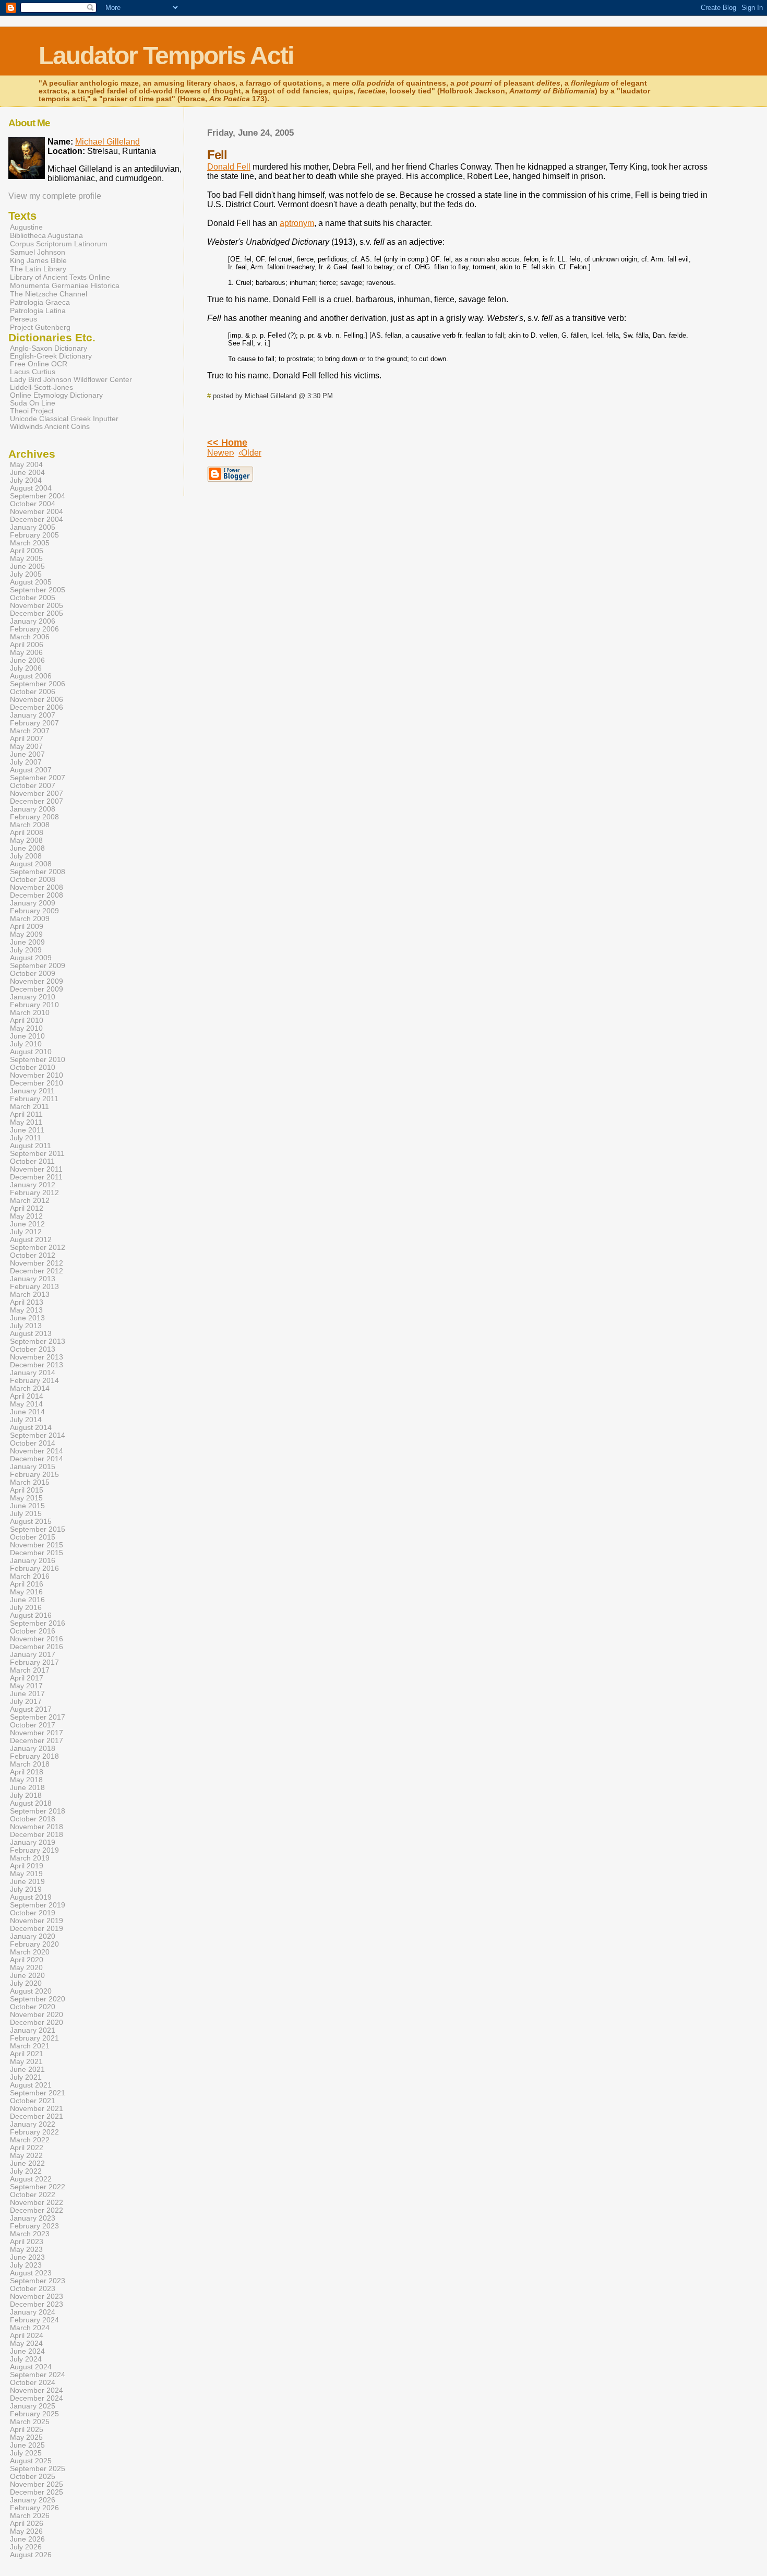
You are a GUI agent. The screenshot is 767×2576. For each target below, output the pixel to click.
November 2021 (37, 2109)
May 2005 (26, 559)
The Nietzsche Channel (49, 294)
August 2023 (31, 2273)
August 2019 (31, 1897)
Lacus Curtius (33, 372)
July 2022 (26, 2171)
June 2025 (27, 2445)
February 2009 (34, 911)
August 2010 (31, 1052)
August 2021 (31, 2085)
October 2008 (33, 880)
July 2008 (26, 856)
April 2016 (27, 1584)
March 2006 (30, 637)
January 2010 (33, 997)
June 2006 (27, 660)
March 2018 (30, 1764)
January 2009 (33, 903)
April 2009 (27, 927)
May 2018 (26, 1780)
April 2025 (27, 2430)
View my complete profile (55, 196)
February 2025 (34, 2414)
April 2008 (27, 833)
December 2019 (37, 1929)
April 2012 (27, 1208)
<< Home (227, 443)
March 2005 (30, 543)
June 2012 (27, 1224)
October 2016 (33, 1631)
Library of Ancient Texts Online (60, 277)
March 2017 (30, 1670)
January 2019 (33, 1842)
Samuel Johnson (38, 252)
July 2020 (26, 1983)
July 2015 (26, 1514)
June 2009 (27, 942)
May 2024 (26, 2344)
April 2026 (27, 2524)
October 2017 (33, 1725)
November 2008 (37, 887)
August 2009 (31, 958)
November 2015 (37, 1545)
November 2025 (37, 2484)
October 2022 (33, 2195)
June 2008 (27, 848)
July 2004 (26, 480)
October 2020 (33, 2007)
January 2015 (33, 1467)
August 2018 (31, 1803)
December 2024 (37, 2398)
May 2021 (26, 2062)
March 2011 (29, 1107)
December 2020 (37, 2023)
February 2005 (34, 535)
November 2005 (37, 606)
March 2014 (30, 1388)
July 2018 (26, 1796)
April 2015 (27, 1490)
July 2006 (26, 668)
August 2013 (31, 1334)
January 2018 (33, 1749)
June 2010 (27, 1036)
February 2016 (34, 1569)
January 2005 (33, 527)
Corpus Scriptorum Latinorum (59, 244)
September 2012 (38, 1248)
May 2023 (26, 2250)
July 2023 (26, 2265)
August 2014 (31, 1428)
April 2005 (27, 551)
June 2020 (27, 1976)
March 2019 (30, 1858)
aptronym (297, 223)
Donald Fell (229, 167)
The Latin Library (38, 269)
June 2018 (27, 1788)
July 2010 (26, 1044)
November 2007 (37, 794)
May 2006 (26, 653)
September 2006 (38, 684)
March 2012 (30, 1201)
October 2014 (33, 1443)
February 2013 (34, 1287)
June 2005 (27, 567)
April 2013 (27, 1302)
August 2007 (31, 770)
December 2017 (37, 1741)
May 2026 (26, 2531)
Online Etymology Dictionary (56, 395)
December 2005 (37, 613)
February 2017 (34, 1662)
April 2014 (27, 1396)
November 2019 (37, 1921)
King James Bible (38, 260)
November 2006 (37, 700)
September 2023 (38, 2281)
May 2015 (26, 1498)
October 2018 (33, 1819)
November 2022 (37, 2203)
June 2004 (27, 473)
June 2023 (27, 2257)
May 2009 (26, 934)
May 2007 (26, 747)
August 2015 (31, 1522)
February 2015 (34, 1475)
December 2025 (37, 2492)
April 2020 (27, 1960)
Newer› (221, 453)
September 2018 (38, 1811)
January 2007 (33, 715)
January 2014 (33, 1373)
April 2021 (27, 2054)
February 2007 (34, 723)
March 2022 (30, 2140)
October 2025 (33, 2477)
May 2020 (26, 1968)
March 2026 (30, 2516)
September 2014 (38, 1435)
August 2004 (31, 488)
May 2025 (26, 2437)
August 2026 (31, 2555)
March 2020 (30, 1952)
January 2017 (33, 1655)
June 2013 (27, 1318)
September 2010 (38, 1060)
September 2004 (38, 496)
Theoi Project (32, 411)
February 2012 (34, 1193)
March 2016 (30, 1576)
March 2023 (30, 2234)
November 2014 (37, 1451)
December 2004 (37, 520)
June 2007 (27, 754)
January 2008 (33, 809)
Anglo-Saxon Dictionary (49, 348)
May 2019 (26, 1874)
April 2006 (27, 645)
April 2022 (27, 2148)
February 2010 (34, 1005)
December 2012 (37, 1271)
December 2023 (37, 2304)
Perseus (23, 319)
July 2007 (26, 762)
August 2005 (31, 582)
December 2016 (37, 1647)
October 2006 (33, 692)
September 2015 (38, 1529)
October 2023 (33, 2289)
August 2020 (31, 1991)
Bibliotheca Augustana (46, 235)
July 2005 (26, 574)
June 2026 (27, 2539)
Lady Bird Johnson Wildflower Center (71, 380)
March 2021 (30, 2046)
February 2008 (34, 817)
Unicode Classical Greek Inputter (64, 419)
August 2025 (31, 2461)
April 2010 (27, 1021)
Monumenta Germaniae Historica (65, 285)
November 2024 (37, 2390)
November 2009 (37, 981)
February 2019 (34, 1850)
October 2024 (33, 2383)
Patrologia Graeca (40, 302)
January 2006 (33, 621)
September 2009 (38, 966)
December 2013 (37, 1365)
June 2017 (27, 1694)
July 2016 (26, 1608)
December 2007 (37, 801)
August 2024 (31, 2367)
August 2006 (31, 676)
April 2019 (27, 1866)
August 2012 (31, 1240)
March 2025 (30, 2422)
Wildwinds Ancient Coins (50, 427)
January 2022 (33, 2124)
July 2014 (26, 1420)
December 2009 (37, 989)
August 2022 (31, 2179)
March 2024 (30, 2328)
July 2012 (26, 1232)
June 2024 (27, 2351)
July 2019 (26, 1889)
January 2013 (33, 1279)
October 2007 (33, 786)
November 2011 (36, 1169)
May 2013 (26, 1310)
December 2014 (37, 1459)
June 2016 (27, 1600)
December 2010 (37, 1083)
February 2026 (34, 2508)
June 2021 (27, 2070)
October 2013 (33, 1349)
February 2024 (34, 2320)
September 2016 (38, 1623)
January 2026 (33, 2500)
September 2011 (37, 1154)
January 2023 (33, 2218)
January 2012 (33, 1185)
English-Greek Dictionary (51, 356)
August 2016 (31, 1615)
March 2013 (30, 1295)
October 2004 (33, 504)
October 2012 (33, 1255)
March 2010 (30, 1013)
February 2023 (34, 2226)
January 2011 (32, 1091)
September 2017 (38, 1717)
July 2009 (26, 950)
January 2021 (33, 2030)
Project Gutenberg (40, 327)
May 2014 (26, 1404)
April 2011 (26, 1114)
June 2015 (27, 1506)
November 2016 (37, 1639)
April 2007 (27, 739)
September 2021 (38, 2093)
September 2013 (38, 1341)
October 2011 (32, 1161)
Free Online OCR (39, 364)
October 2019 (33, 1913)
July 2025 (26, 2453)
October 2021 (33, 2101)
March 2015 (30, 1482)
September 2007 (38, 778)
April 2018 (27, 1772)
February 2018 (34, 1756)
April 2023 (27, 2242)
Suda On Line (33, 403)
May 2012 (26, 1216)
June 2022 (27, 2163)
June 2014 (27, 1412)
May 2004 (26, 465)
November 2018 (37, 1827)
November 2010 (37, 1075)
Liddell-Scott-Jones (41, 387)
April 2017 (27, 1678)
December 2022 (37, 2210)
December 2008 (37, 895)
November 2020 (37, 2015)
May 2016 (26, 1592)
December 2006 (37, 707)
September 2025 (38, 2469)
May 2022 (26, 2156)
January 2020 (33, 1936)
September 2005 (38, 590)
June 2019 (27, 1882)
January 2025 (33, 2406)
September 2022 (38, 2187)
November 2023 (37, 2297)
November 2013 (37, 1357)
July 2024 (26, 2359)
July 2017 (26, 1702)
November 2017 (37, 1733)
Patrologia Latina (38, 311)
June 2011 (27, 1130)
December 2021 (37, 2116)
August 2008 (31, 864)
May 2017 (26, 1686)
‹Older (250, 453)
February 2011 (34, 1099)
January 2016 (33, 1561)
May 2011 (26, 1122)
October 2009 (33, 974)
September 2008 (38, 872)
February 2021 (34, 2038)
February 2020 (34, 1944)
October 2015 (33, 1537)
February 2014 (34, 1381)
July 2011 (26, 1138)
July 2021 (26, 2077)
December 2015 (37, 1553)
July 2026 (26, 2547)
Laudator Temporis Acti (166, 56)
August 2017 (31, 1709)
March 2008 (30, 825)
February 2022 (34, 2132)
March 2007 (30, 731)
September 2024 (38, 2375)
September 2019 (38, 1905)
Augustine (26, 227)
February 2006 (34, 629)
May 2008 (26, 840)
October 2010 (33, 1068)
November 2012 (37, 1263)
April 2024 (27, 2336)
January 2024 (33, 2312)
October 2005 (33, 598)
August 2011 (31, 1146)
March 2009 (30, 919)
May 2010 (26, 1028)
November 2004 (37, 512)
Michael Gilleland (107, 142)
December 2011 (36, 1177)
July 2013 (26, 1326)
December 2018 (37, 1835)
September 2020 (38, 1999)
